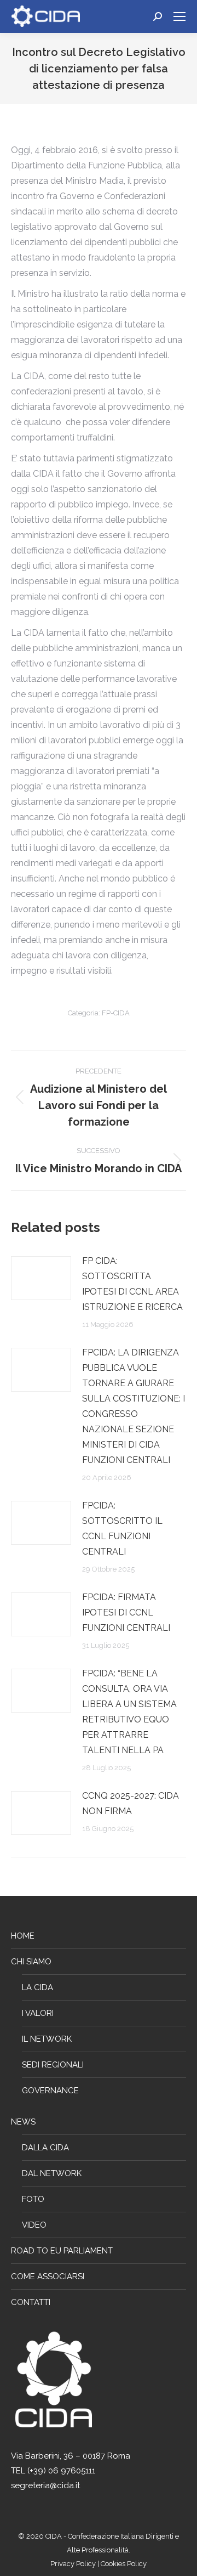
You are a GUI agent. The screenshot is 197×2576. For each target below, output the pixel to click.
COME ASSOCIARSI (48, 2276)
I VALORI (38, 2013)
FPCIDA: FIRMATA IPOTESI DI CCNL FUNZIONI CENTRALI (126, 1612)
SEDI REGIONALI (53, 2065)
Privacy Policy (74, 2564)
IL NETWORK (47, 2039)
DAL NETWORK (52, 2173)
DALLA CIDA (45, 2148)
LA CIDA (37, 1987)
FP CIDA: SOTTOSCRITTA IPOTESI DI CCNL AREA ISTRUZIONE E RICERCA (132, 1284)
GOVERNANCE (50, 2091)
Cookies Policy (124, 2564)
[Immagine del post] (41, 1278)
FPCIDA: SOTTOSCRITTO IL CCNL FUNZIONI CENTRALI (122, 1529)
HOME (23, 1936)
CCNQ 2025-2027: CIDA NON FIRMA (131, 1803)
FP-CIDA (116, 1013)
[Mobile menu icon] (179, 16)
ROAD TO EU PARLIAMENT (62, 2251)
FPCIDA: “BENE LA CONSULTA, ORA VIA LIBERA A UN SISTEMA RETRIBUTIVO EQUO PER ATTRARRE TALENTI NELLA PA (129, 1712)
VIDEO (34, 2225)
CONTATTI (31, 2302)
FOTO (33, 2199)
